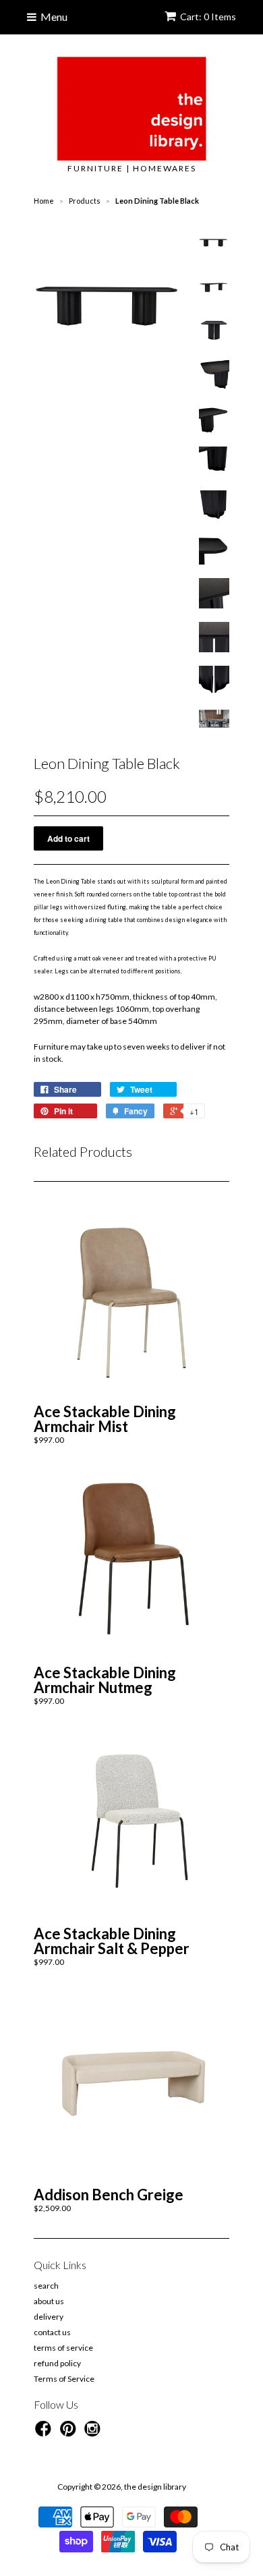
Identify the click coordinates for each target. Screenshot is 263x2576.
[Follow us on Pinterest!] (70, 2433)
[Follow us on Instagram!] (94, 2433)
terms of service (63, 2348)
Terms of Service (64, 2379)
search (46, 2286)
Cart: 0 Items (208, 17)
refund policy (57, 2363)
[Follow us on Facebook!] (45, 2433)
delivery (49, 2317)
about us (49, 2301)
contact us (52, 2332)
